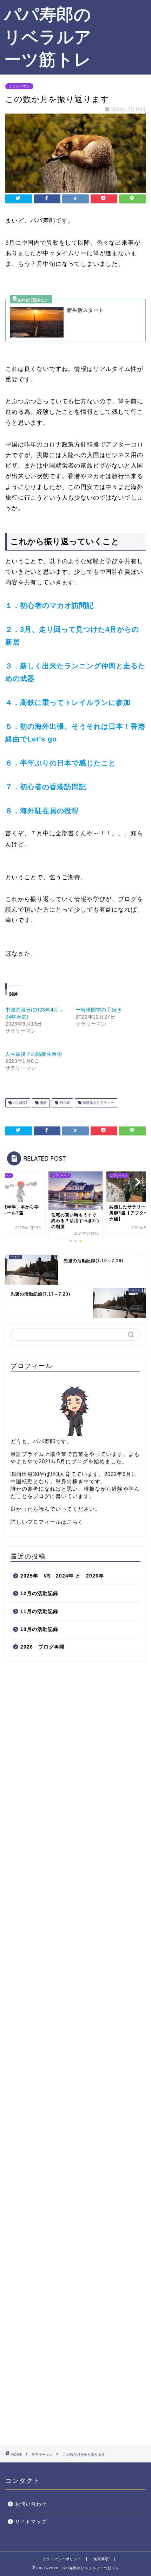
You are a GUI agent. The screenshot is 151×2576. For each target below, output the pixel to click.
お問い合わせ (31, 2504)
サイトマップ (31, 2522)
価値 (43, 1103)
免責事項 (101, 2559)
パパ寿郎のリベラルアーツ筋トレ (48, 37)
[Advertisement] (123, 29)
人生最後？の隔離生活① (34, 1054)
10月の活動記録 (39, 1629)
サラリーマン (19, 86)
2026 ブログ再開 (42, 1647)
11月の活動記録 (39, 1611)
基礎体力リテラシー (98, 1103)
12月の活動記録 (39, 1594)
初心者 (64, 1103)
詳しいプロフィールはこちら (47, 1522)
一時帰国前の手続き (99, 1010)
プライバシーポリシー (62, 2559)
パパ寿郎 (19, 1103)
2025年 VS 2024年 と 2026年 (62, 1576)
